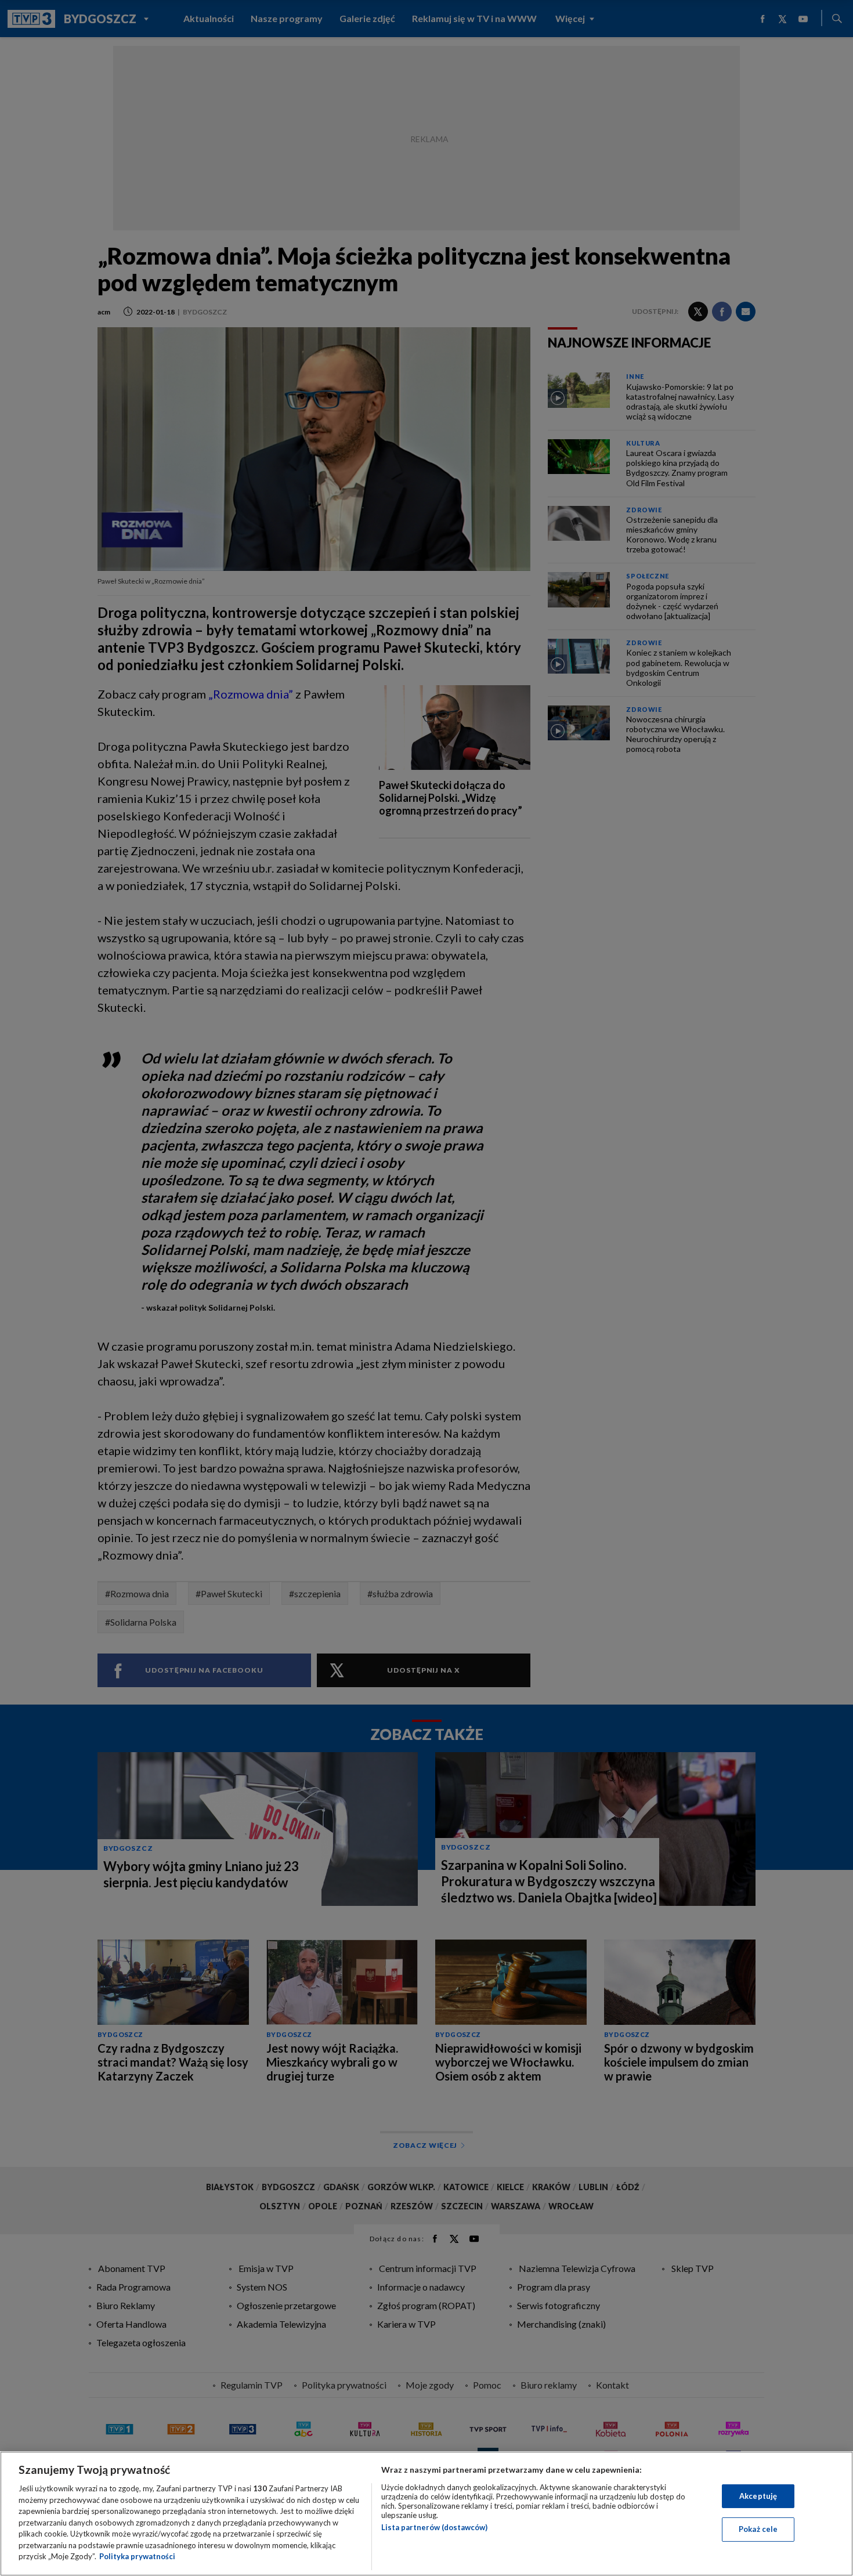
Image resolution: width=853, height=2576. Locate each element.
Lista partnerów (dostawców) (434, 2527)
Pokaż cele (758, 2529)
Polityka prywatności (137, 2556)
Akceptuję (758, 2496)
